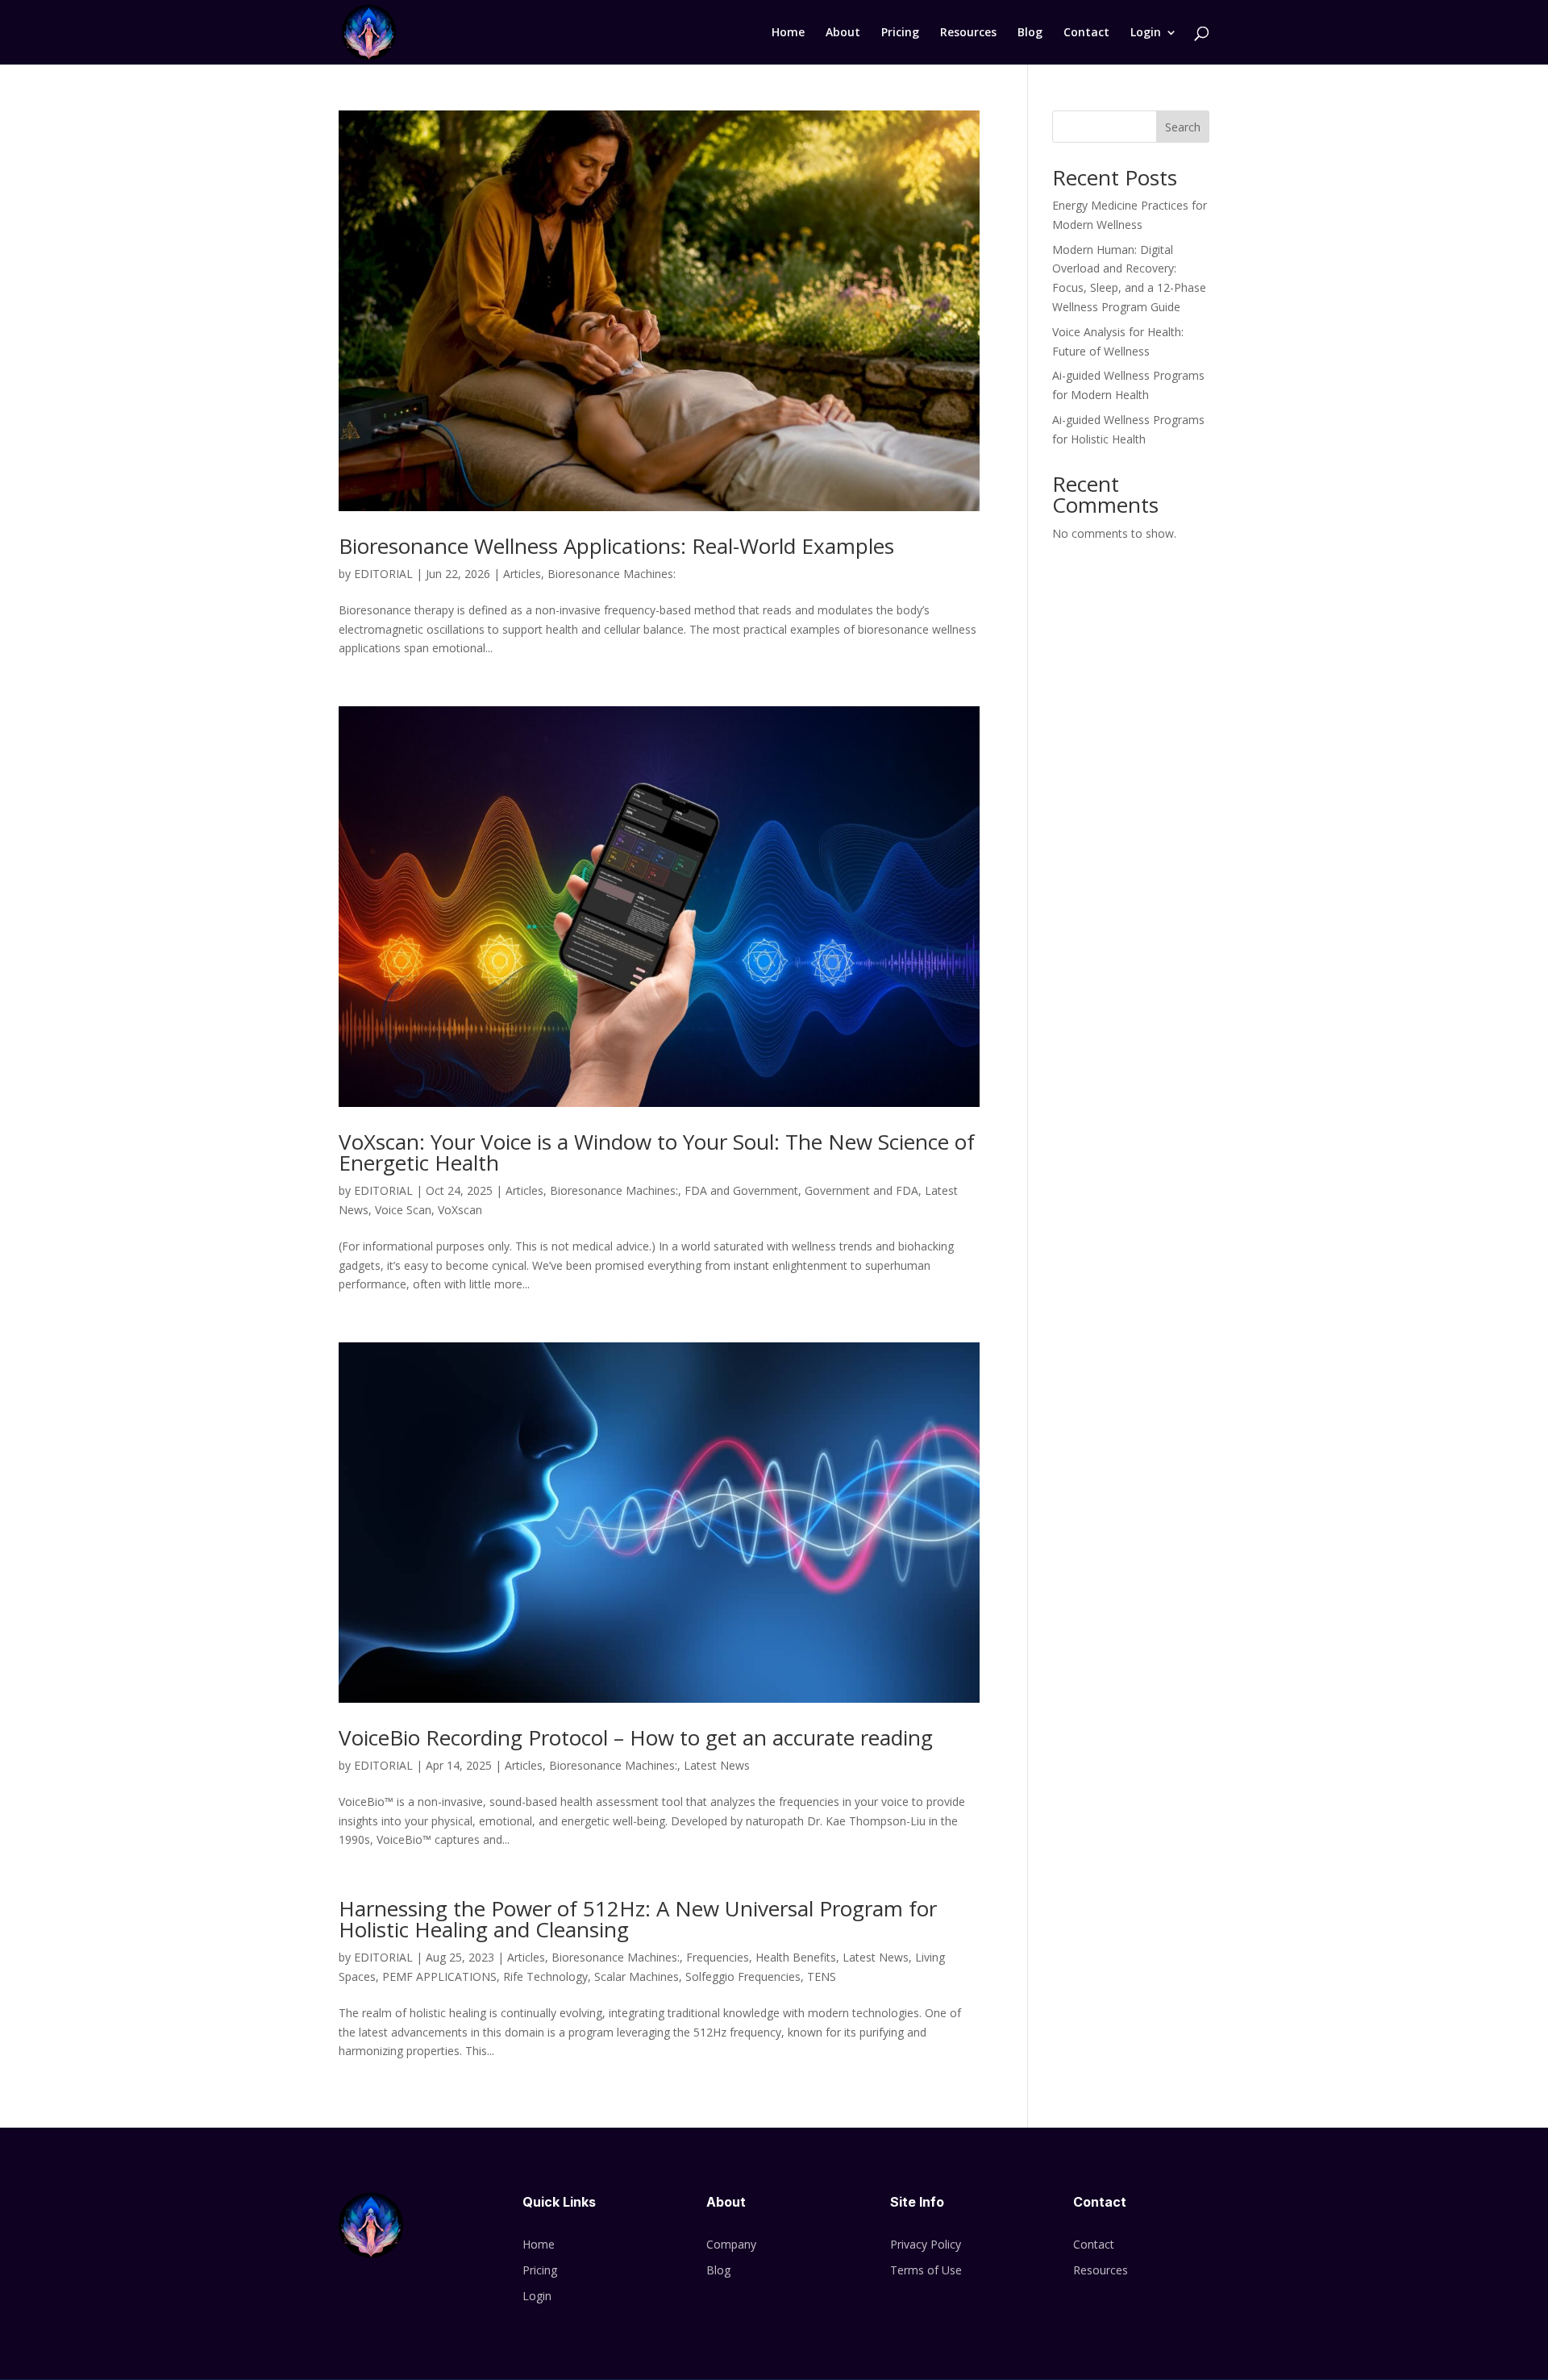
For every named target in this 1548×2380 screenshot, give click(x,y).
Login (1146, 33)
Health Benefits (796, 1957)
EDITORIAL (383, 574)
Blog (1030, 33)
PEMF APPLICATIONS (439, 1976)
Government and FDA (861, 1190)
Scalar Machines (637, 1976)
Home (788, 33)
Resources (968, 33)
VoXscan (460, 1210)
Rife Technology (545, 1976)
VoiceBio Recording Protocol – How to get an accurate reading (636, 1737)
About (843, 33)
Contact (1086, 33)
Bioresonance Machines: (612, 574)
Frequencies (718, 1957)
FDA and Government (741, 1190)
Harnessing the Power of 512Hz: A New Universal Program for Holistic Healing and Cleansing (638, 1919)
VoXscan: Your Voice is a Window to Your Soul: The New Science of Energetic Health (657, 1152)
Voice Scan (403, 1210)
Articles (522, 574)
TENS (822, 1976)
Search (1183, 127)
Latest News (717, 1765)
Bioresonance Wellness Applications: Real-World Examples (616, 546)
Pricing (900, 33)
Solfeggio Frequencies (743, 1976)
